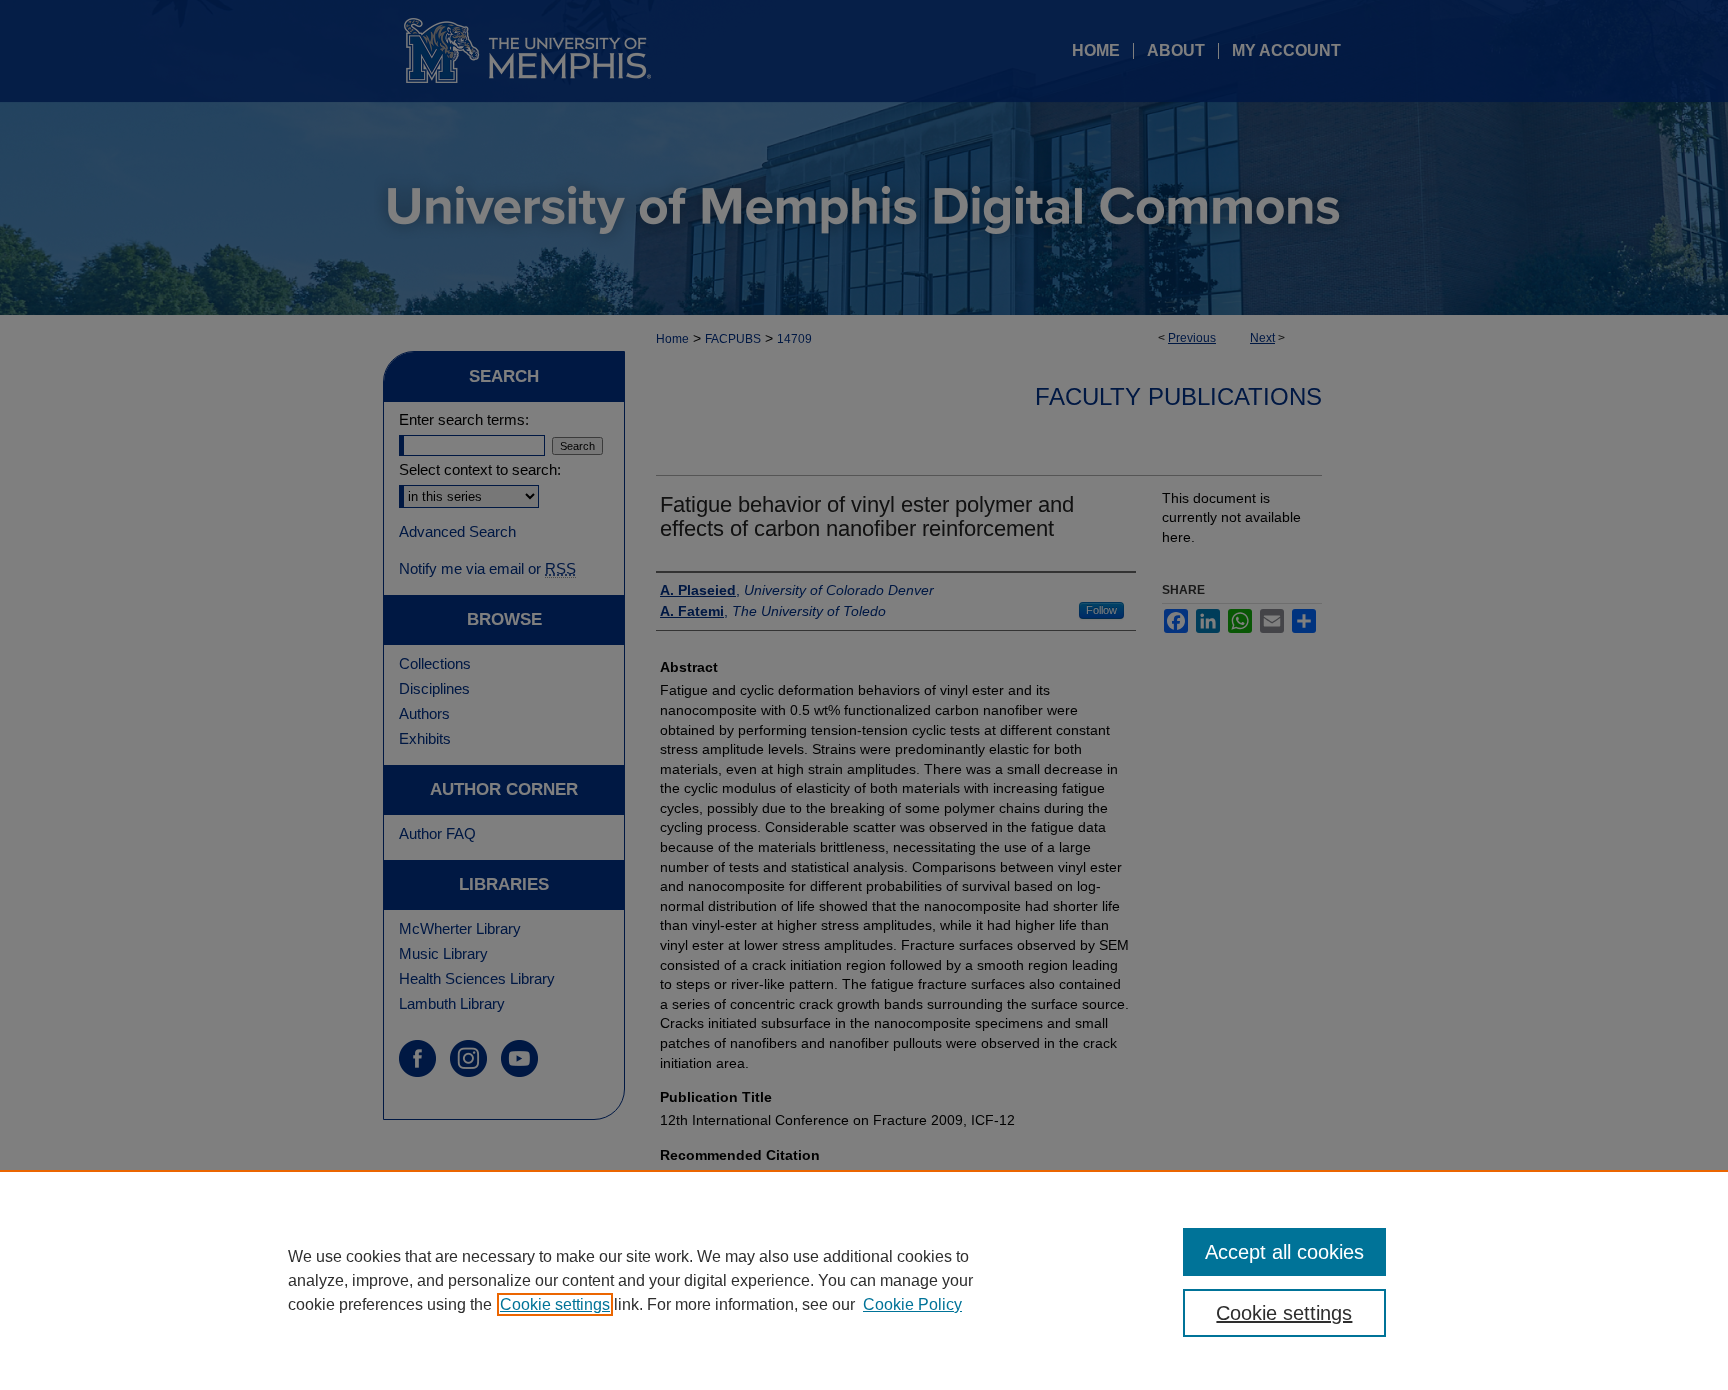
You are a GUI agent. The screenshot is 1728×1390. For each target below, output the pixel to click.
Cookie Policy (912, 1304)
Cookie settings (555, 1304)
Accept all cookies (1284, 1252)
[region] (864, 1280)
